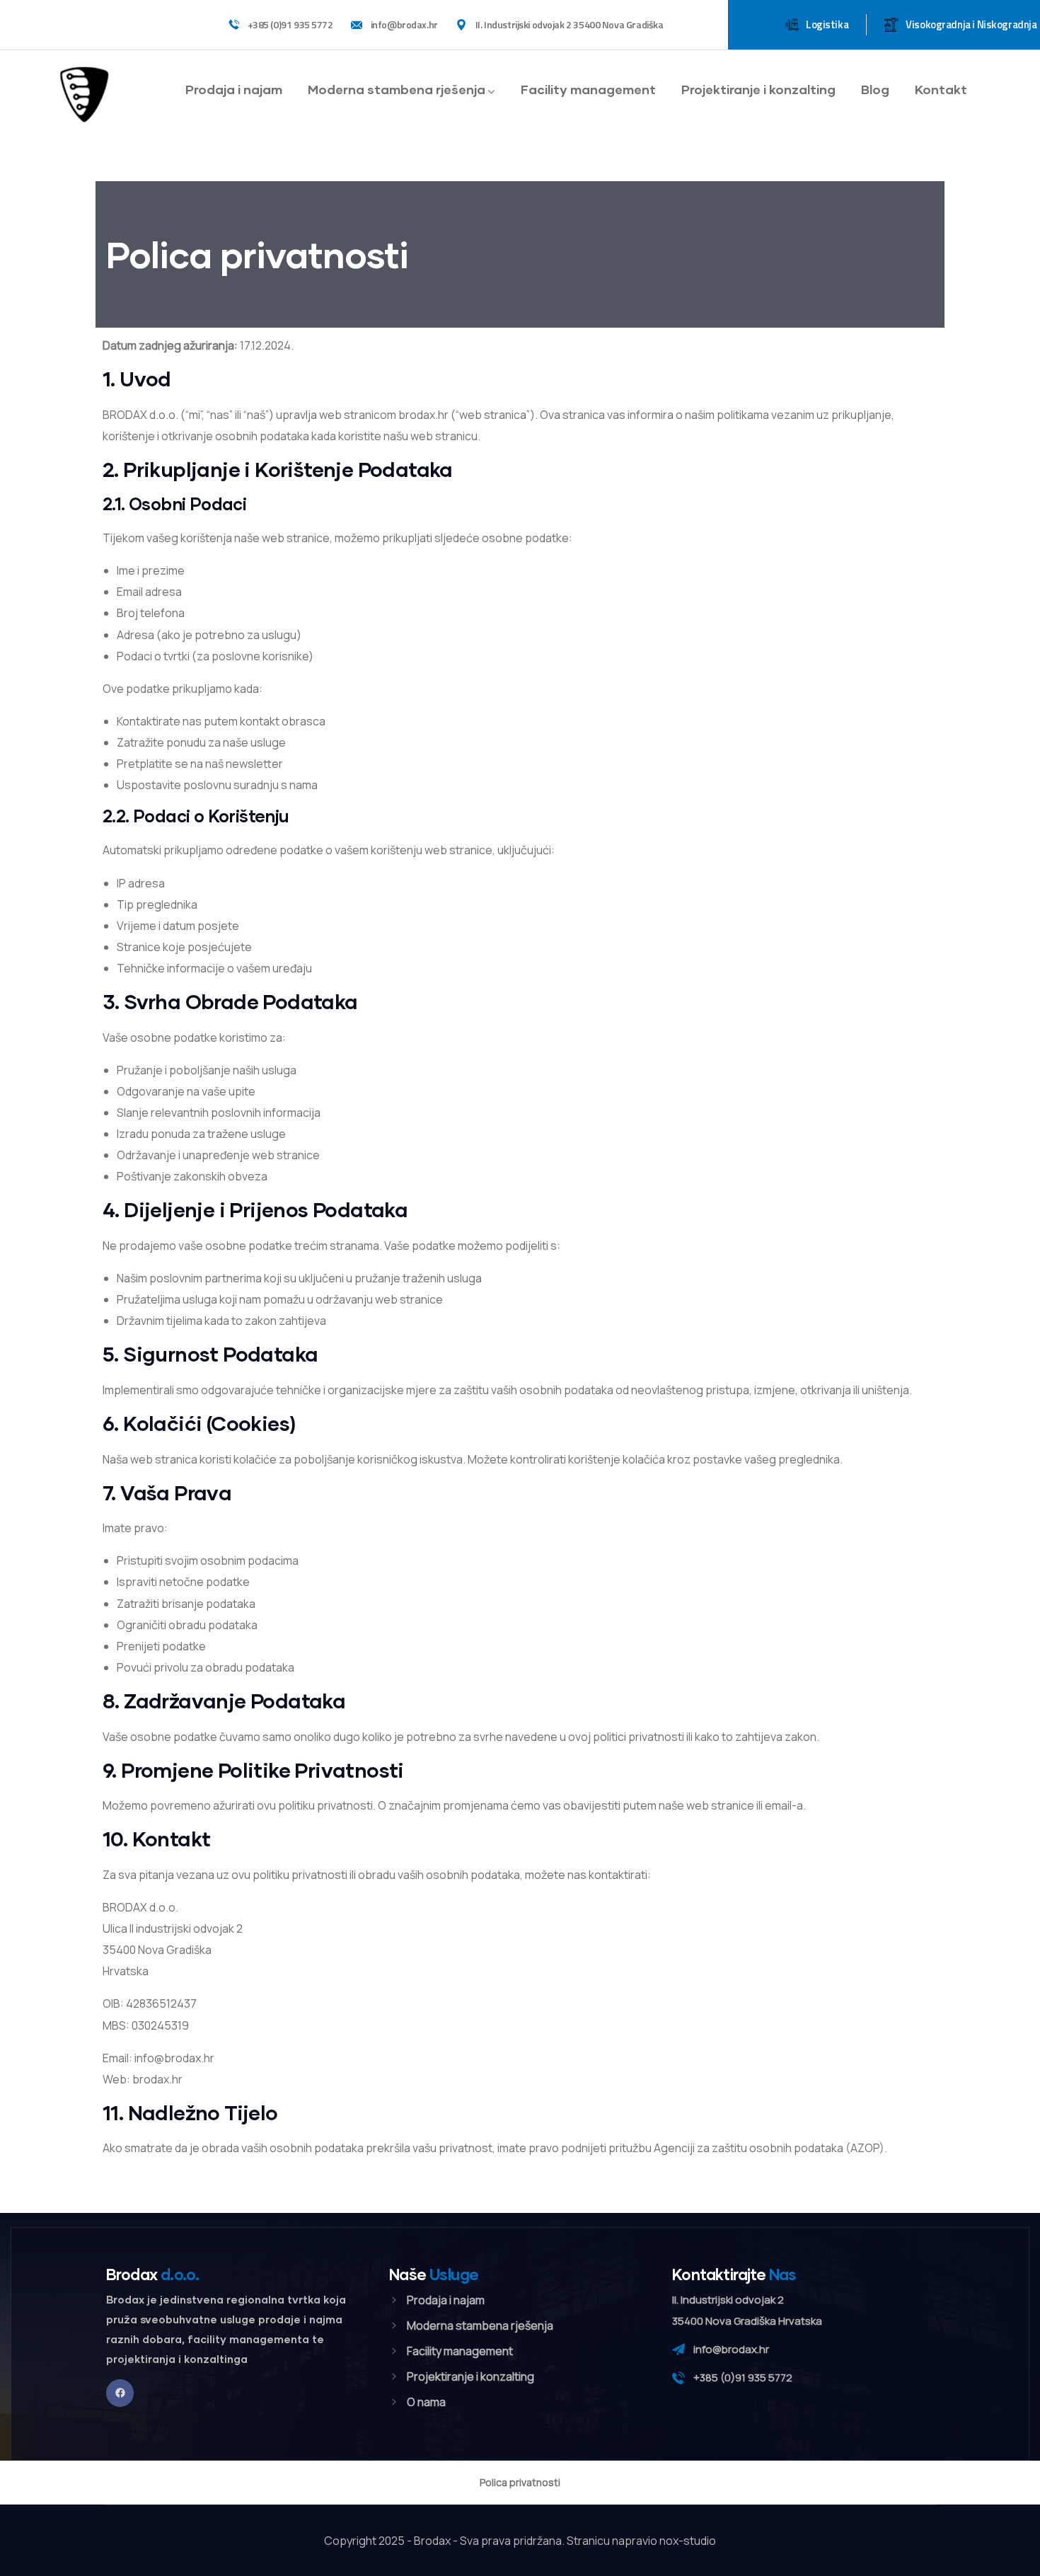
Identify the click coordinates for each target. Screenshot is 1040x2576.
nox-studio (688, 2541)
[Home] (84, 93)
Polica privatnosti (520, 2482)
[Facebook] (120, 2393)
